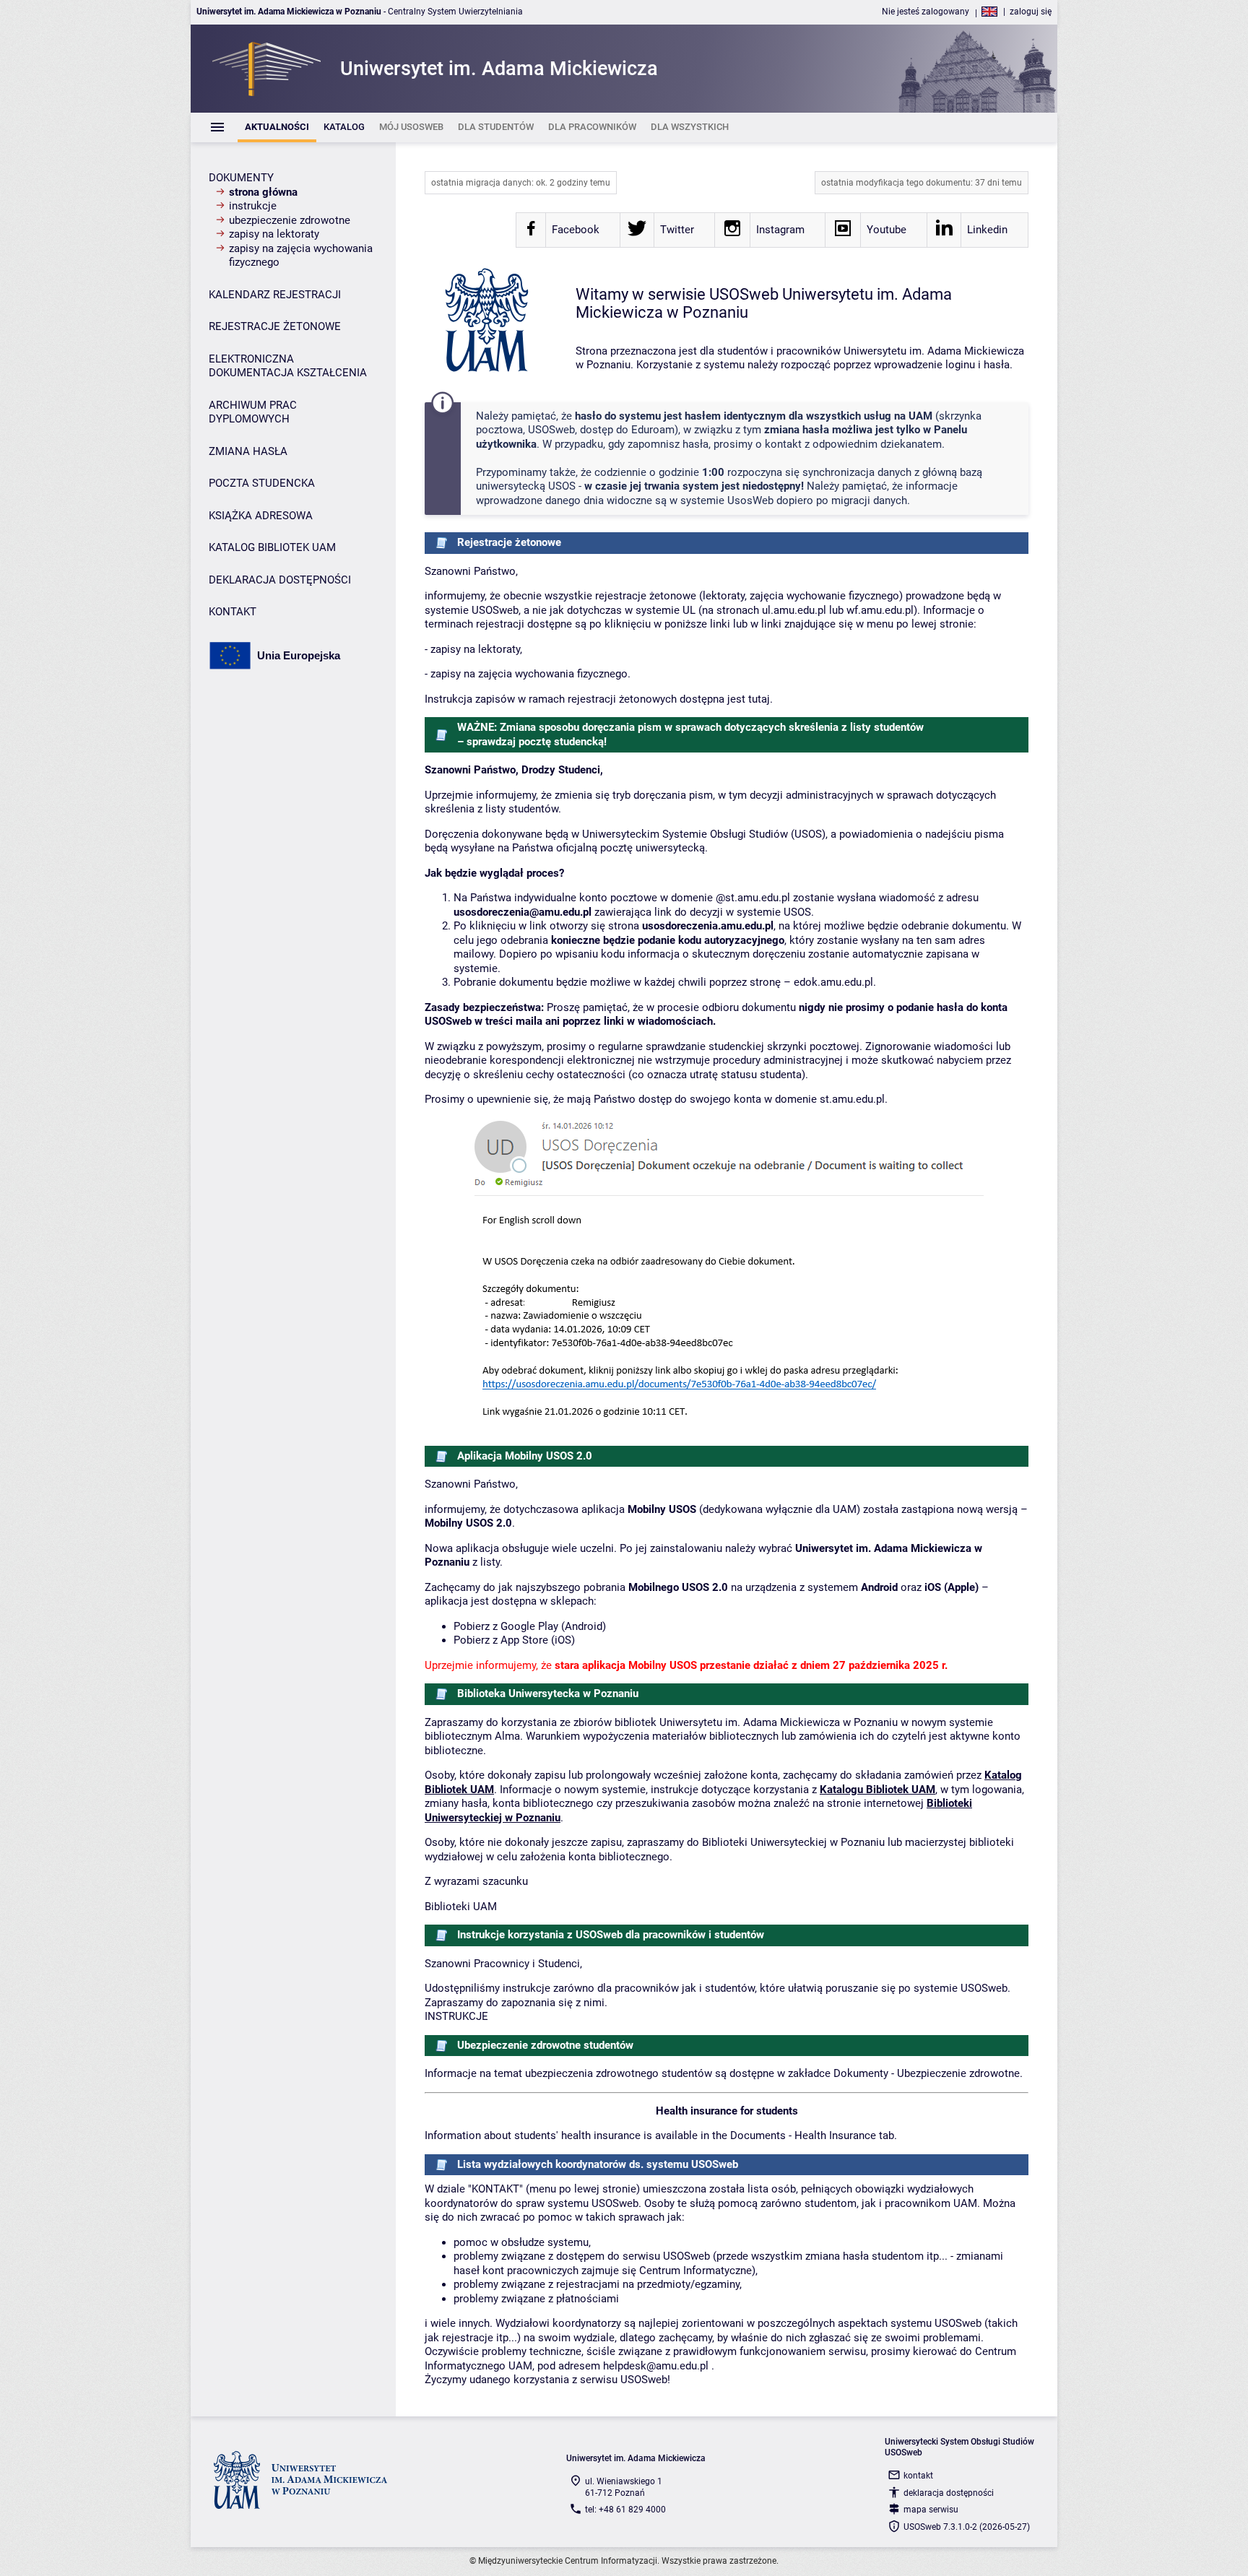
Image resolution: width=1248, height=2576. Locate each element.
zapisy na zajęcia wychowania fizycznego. (530, 674)
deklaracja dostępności (949, 2493)
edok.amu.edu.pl (833, 982)
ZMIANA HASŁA (248, 451)
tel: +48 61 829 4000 (625, 2510)
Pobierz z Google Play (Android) (530, 1626)
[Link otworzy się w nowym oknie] (531, 233)
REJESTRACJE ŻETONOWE (275, 326)
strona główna (263, 192)
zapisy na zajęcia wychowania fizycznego (301, 256)
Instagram (780, 230)
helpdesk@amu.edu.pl (656, 2366)
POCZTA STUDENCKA (262, 483)
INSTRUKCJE (456, 2016)
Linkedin (987, 230)
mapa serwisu (931, 2510)
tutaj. (760, 699)
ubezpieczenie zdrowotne (290, 220)
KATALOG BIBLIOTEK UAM (272, 547)
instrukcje (253, 206)
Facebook (576, 230)
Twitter (677, 230)
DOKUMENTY (241, 178)
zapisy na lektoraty (274, 234)
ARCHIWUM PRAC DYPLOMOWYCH (253, 412)
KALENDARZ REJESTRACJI (275, 295)
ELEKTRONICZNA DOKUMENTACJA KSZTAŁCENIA (288, 366)
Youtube (887, 230)
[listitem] (277, 127)
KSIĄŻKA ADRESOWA (261, 516)
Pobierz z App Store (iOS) (514, 1640)
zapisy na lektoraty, (476, 649)
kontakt (918, 2476)
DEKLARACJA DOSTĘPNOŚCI (280, 580)
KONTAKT (233, 612)
